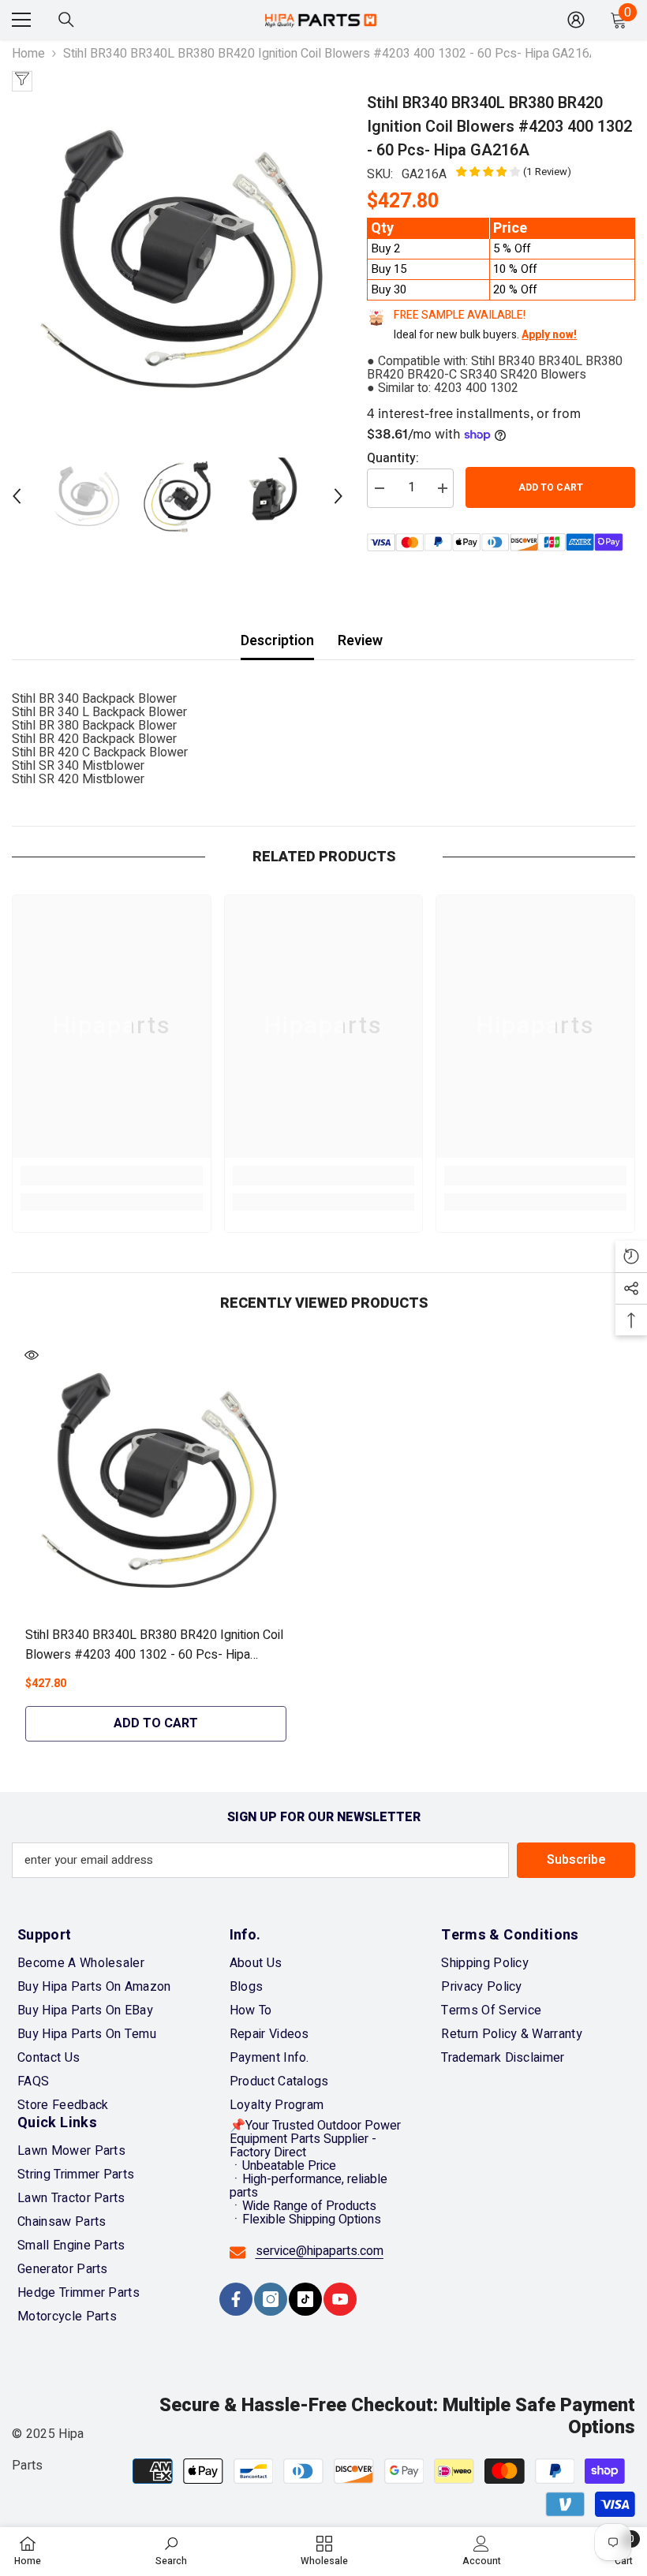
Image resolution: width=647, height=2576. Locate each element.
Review (360, 641)
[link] (112, 1176)
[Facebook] (236, 2299)
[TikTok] (305, 2299)
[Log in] (576, 20)
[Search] (66, 20)
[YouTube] (340, 2299)
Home (28, 54)
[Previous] (17, 496)
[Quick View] (32, 1355)
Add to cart (551, 487)
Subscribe (576, 1860)
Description (277, 641)
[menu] (21, 20)
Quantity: (393, 459)
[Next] (338, 496)
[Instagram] (271, 2299)
